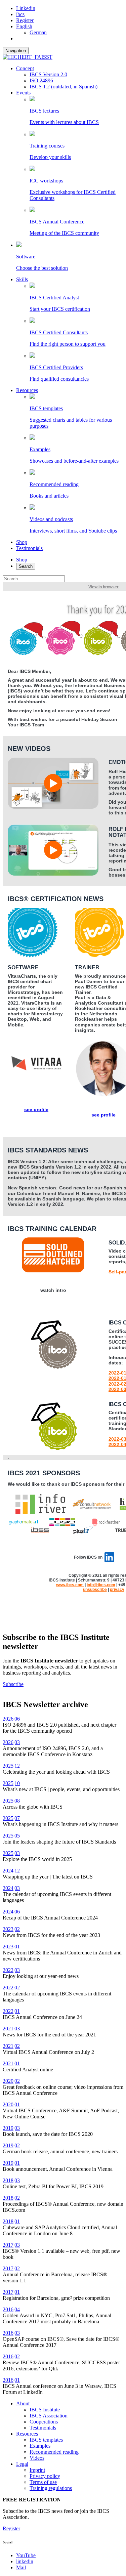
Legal (22, 2464)
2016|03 (11, 2333)
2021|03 (11, 2029)
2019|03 (11, 2128)
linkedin (25, 2561)
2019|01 (11, 2163)
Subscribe (13, 1684)
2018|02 (11, 2198)
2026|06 (11, 1719)
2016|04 (11, 2309)
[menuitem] (24, 26)
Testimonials (29, 548)
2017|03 (11, 2245)
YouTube (26, 2555)
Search (26, 566)
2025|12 (11, 1766)
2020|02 (11, 2081)
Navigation (16, 51)
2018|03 (11, 2180)
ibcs (20, 14)
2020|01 (11, 2104)
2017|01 (11, 2292)
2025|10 (11, 1783)
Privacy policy (45, 2476)
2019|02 (11, 2145)
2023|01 (11, 1947)
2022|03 (11, 1970)
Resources (27, 390)
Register (25, 20)
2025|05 (11, 1836)
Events (23, 93)
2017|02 (11, 2268)
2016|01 (11, 2380)
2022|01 (11, 2011)
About (23, 2403)
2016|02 (11, 2356)
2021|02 (11, 2046)
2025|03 (11, 1853)
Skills (22, 279)
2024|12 (11, 1871)
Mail (21, 2567)
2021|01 (11, 2063)
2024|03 (11, 1888)
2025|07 (11, 1818)
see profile (36, 1109)
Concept (25, 68)
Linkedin (26, 8)
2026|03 (11, 1742)
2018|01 (11, 2221)
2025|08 (11, 1801)
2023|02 (11, 1929)
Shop (22, 542)
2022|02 (11, 1988)
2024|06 (11, 1912)
